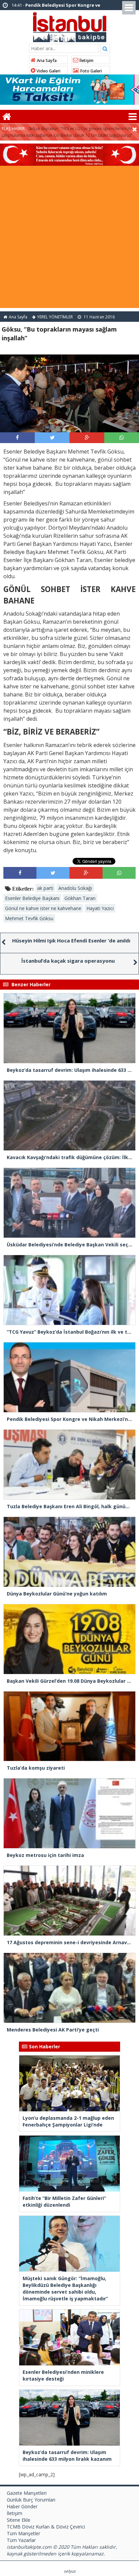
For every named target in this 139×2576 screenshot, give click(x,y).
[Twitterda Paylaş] (52, 437)
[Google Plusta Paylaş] (87, 437)
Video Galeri (48, 71)
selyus (70, 2571)
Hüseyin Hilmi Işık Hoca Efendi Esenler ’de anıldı (71, 940)
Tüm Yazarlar (21, 2540)
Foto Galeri (90, 71)
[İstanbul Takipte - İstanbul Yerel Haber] (70, 26)
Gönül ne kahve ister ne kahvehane (43, 908)
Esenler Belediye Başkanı (32, 898)
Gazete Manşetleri (27, 2493)
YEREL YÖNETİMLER (55, 317)
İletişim (86, 60)
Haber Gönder (22, 2506)
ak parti (45, 888)
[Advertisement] (69, 239)
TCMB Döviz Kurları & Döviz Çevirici (46, 2527)
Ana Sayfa (46, 60)
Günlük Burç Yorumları (31, 2500)
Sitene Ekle (19, 2520)
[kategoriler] (133, 117)
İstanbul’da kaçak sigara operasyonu (68, 961)
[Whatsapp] (122, 437)
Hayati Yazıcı (100, 908)
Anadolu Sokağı (75, 888)
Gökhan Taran (80, 898)
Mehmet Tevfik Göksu (29, 918)
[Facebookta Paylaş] (17, 437)
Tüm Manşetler (23, 2533)
